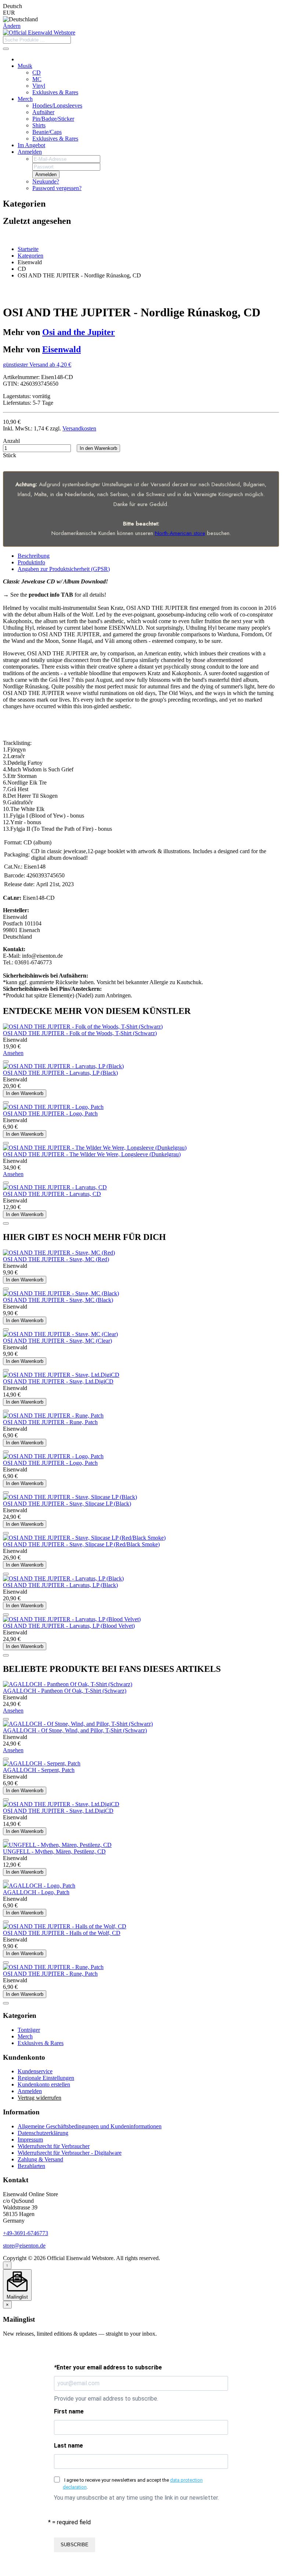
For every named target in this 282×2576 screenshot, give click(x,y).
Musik (25, 66)
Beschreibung (34, 556)
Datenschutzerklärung (43, 2133)
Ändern (12, 26)
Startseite (28, 249)
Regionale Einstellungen (46, 2078)
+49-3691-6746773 (26, 2233)
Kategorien (30, 256)
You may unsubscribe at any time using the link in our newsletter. (136, 2498)
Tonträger (29, 2030)
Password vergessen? (57, 188)
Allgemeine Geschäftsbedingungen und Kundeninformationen (90, 2126)
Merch (25, 99)
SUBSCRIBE (75, 2545)
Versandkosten (79, 428)
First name (69, 2411)
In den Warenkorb (98, 448)
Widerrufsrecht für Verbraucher (54, 2146)
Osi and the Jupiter (79, 332)
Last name (68, 2446)
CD (37, 72)
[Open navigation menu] (6, 49)
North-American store (180, 533)
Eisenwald (62, 349)
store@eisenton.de (24, 2246)
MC (37, 79)
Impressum (30, 2140)
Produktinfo (31, 562)
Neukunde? (46, 181)
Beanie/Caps (47, 132)
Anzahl (11, 441)
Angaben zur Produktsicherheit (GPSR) (64, 569)
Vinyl (39, 86)
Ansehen (13, 1053)
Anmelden (30, 152)
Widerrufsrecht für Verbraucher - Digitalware (70, 2153)
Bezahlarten (31, 2166)
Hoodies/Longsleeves (57, 105)
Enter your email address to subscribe (108, 2367)
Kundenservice (35, 2071)
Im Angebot (31, 145)
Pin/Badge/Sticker (53, 119)
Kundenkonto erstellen (44, 2084)
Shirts (39, 125)
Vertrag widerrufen (39, 2098)
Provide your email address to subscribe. (106, 2399)
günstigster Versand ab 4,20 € (37, 365)
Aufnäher (43, 112)
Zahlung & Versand (40, 2159)
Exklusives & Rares (55, 92)
